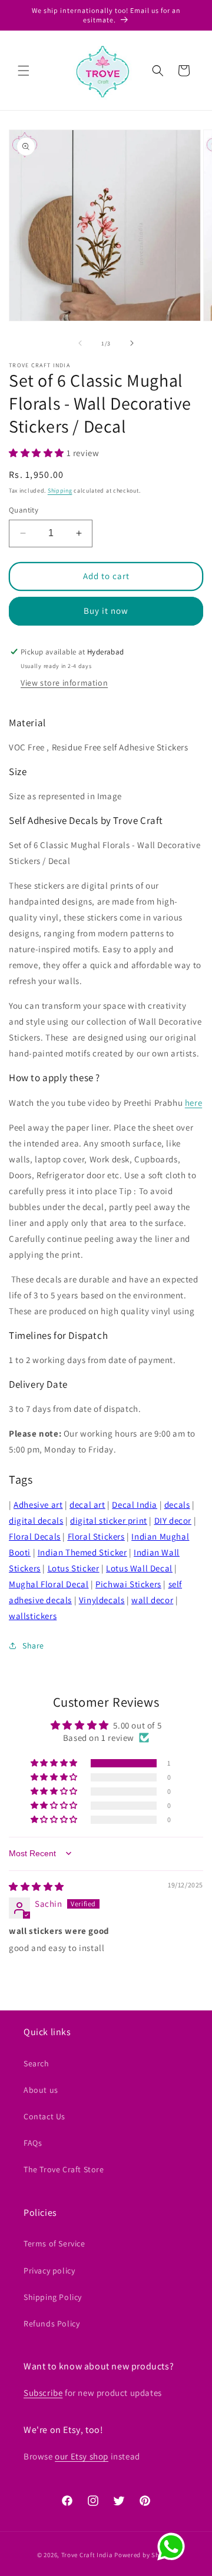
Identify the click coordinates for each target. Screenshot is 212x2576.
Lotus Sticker (74, 1568)
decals (177, 1505)
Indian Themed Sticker (82, 1552)
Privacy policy (49, 2271)
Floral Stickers (96, 1536)
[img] (37, 1887)
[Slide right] (132, 343)
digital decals (36, 1520)
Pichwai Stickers (128, 1584)
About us (41, 2090)
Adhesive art (38, 1505)
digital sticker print (109, 1520)
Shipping (60, 491)
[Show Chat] (174, 2547)
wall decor (152, 1600)
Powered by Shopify (145, 2555)
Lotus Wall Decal (139, 1568)
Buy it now (106, 611)
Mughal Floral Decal (49, 1584)
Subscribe (43, 2393)
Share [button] (33, 1646)
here (193, 1103)
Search (37, 2063)
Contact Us (44, 2116)
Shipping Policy (53, 2297)
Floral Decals (35, 1536)
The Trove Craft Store (64, 2169)
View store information (64, 683)
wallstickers (33, 1616)
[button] (24, 71)
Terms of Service (54, 2243)
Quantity (24, 510)
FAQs (33, 2143)
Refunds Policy (52, 2324)
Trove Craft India (87, 2555)
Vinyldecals (102, 1600)
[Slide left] (80, 343)
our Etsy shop (82, 2456)
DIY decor (173, 1520)
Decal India (135, 1505)
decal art (87, 1505)
